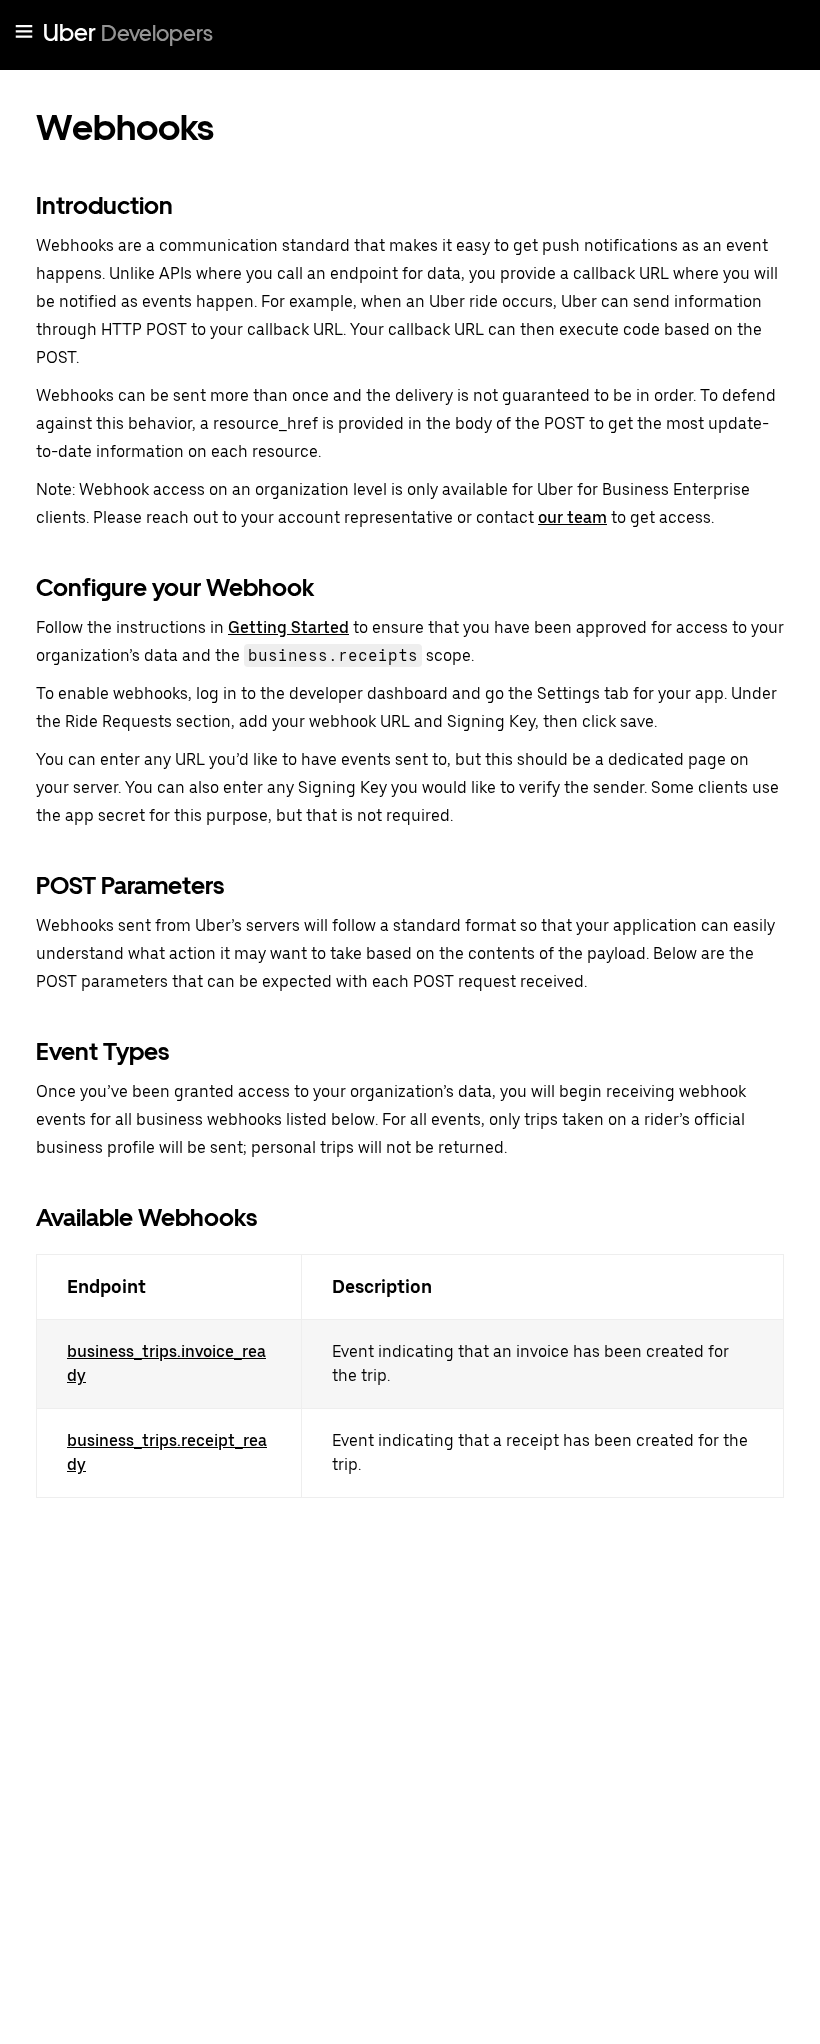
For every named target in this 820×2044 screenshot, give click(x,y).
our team (572, 517)
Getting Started (288, 627)
